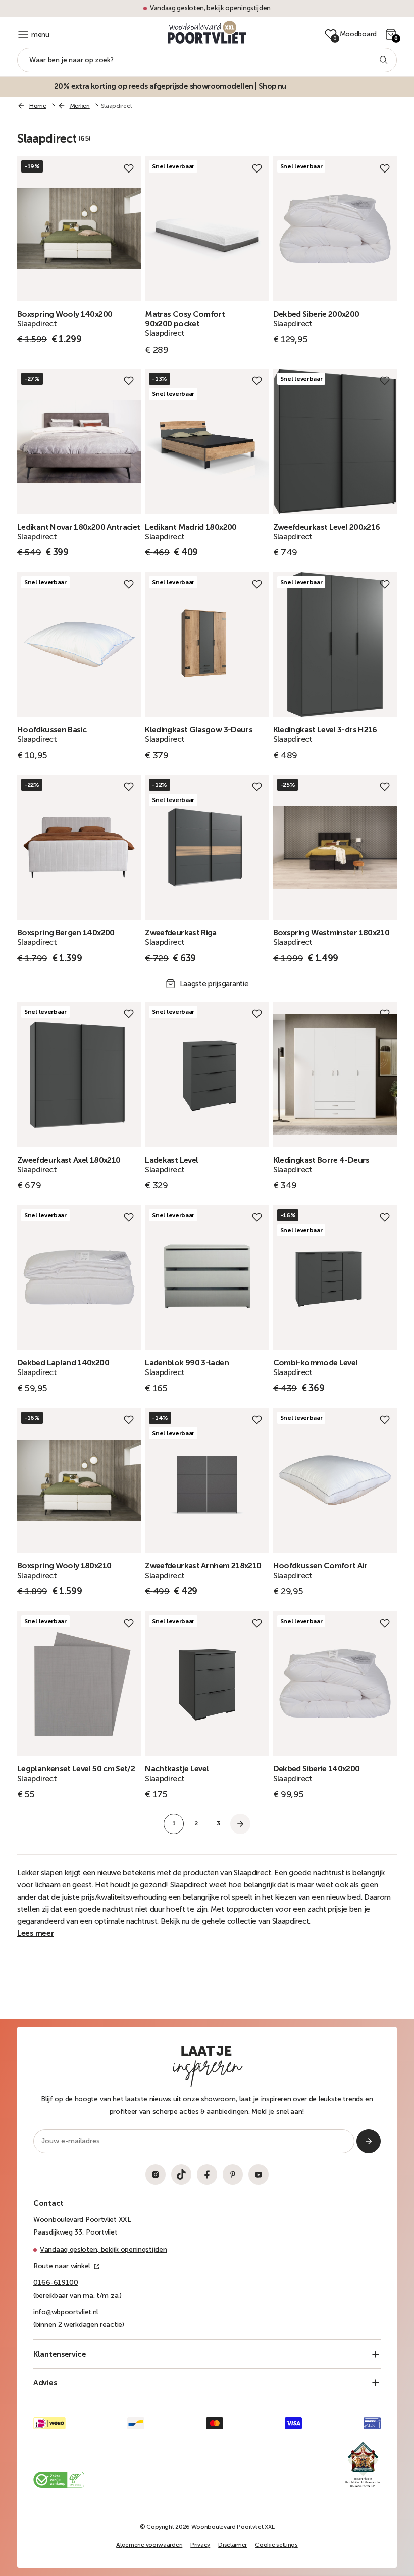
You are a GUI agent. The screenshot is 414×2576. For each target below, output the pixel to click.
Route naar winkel (63, 2266)
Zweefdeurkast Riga (180, 932)
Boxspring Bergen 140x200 (66, 932)
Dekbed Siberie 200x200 (316, 314)
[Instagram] (156, 2174)
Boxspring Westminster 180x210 (331, 932)
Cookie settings (276, 2545)
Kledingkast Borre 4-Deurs (321, 1160)
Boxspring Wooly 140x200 (65, 314)
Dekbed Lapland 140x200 (63, 1363)
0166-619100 (56, 2283)
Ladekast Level (171, 1160)
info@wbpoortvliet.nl (66, 2312)
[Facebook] (207, 2174)
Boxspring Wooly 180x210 (64, 1565)
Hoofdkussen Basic (52, 730)
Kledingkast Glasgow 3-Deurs (199, 730)
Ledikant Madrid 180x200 (191, 527)
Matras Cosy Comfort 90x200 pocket (185, 319)
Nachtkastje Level (177, 1769)
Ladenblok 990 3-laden (187, 1363)
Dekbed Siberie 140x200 (317, 1769)
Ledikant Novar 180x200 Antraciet (79, 527)
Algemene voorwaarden (149, 2545)
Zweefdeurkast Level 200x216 (327, 527)
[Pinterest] (233, 2174)
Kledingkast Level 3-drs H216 (325, 730)
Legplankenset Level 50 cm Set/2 (76, 1769)
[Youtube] (258, 2174)
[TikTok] (181, 2174)
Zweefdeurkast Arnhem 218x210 (203, 1565)
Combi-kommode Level (316, 1363)
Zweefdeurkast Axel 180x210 (69, 1160)
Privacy (200, 2545)
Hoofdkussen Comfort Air (320, 1565)
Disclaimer (232, 2545)
